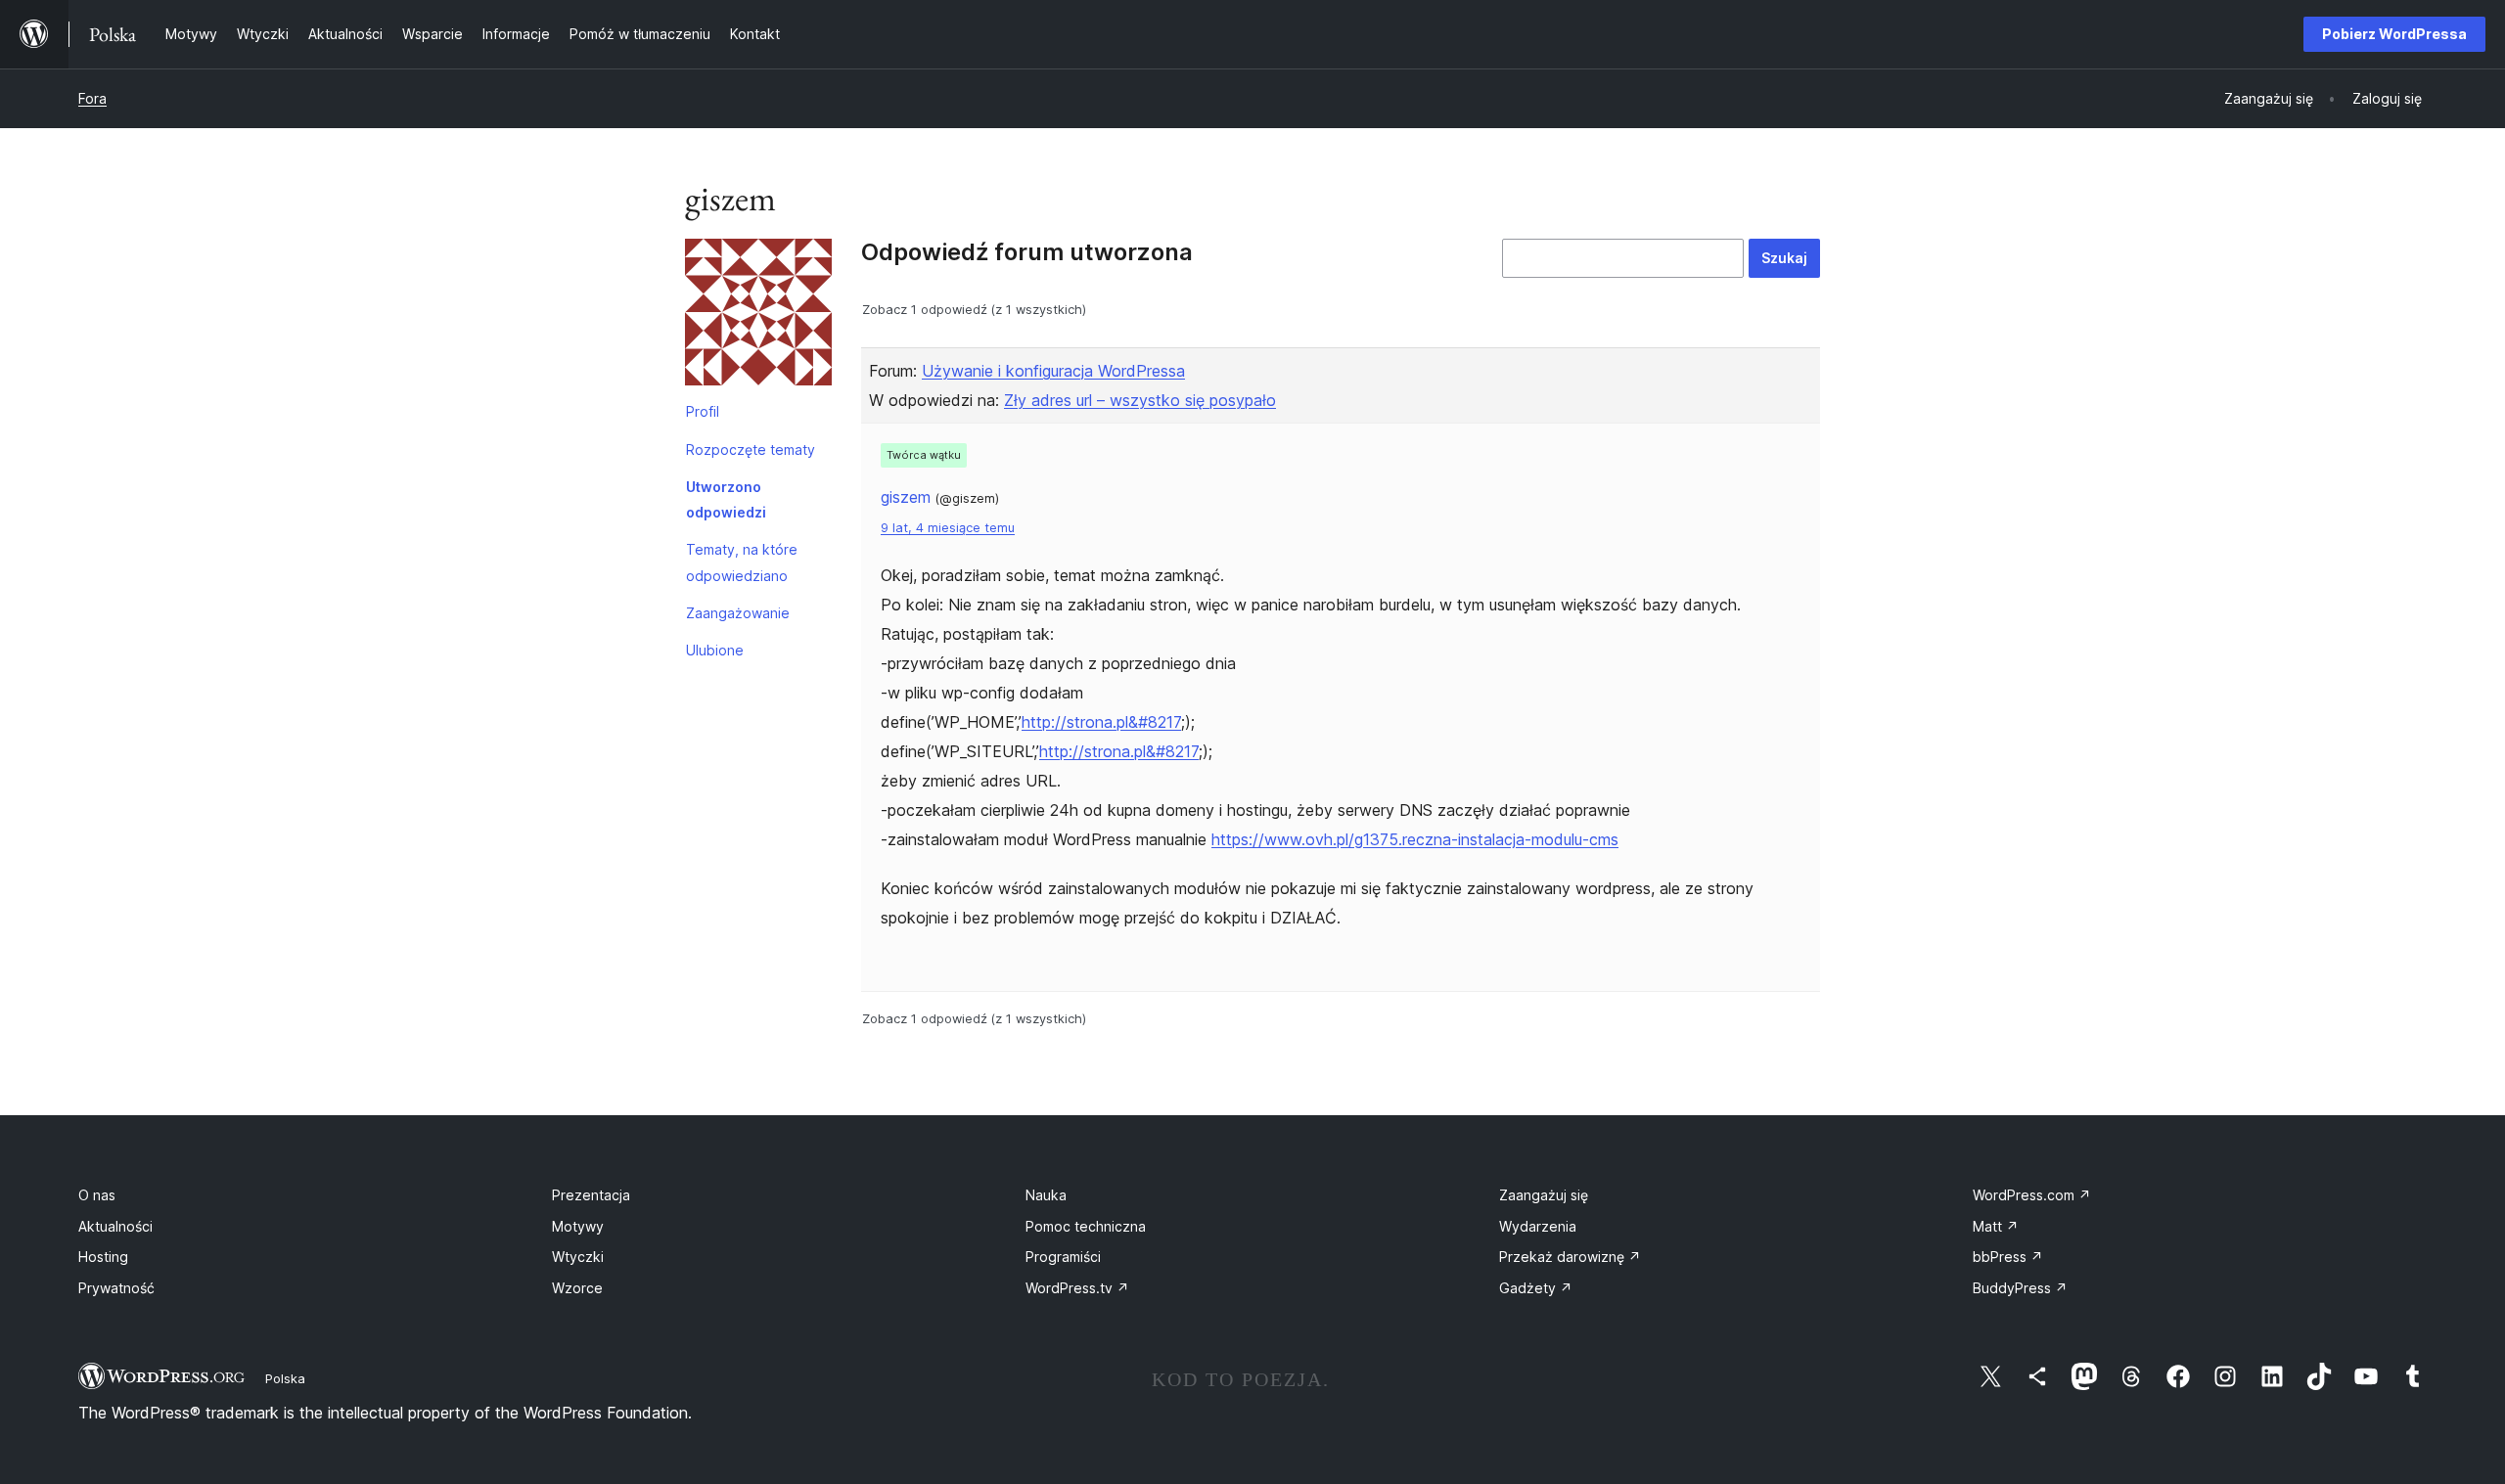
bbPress (2008, 1257)
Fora (92, 98)
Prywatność (116, 1288)
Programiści (1063, 1257)
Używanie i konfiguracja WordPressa (1053, 371)
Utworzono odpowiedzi (726, 499)
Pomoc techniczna (1086, 1226)
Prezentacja (591, 1195)
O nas (97, 1195)
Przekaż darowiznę (1570, 1257)
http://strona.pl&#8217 (1101, 722)
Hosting (103, 1257)
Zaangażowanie (738, 613)
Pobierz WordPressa (2394, 34)
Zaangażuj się (1544, 1195)
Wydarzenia (1538, 1226)
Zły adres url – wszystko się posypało (1140, 400)
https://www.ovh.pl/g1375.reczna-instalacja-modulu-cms (1415, 839)
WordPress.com (2032, 1195)
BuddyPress (2020, 1288)
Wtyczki (578, 1257)
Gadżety (1536, 1288)
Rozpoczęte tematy (751, 450)
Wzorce (577, 1288)
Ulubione (715, 650)
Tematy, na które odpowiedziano (742, 562)
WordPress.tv (1077, 1288)
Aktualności (115, 1226)
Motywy (578, 1226)
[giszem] (758, 316)
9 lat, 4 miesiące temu (948, 528)
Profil (703, 411)
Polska (285, 1378)
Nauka (1046, 1195)
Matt (1996, 1226)
